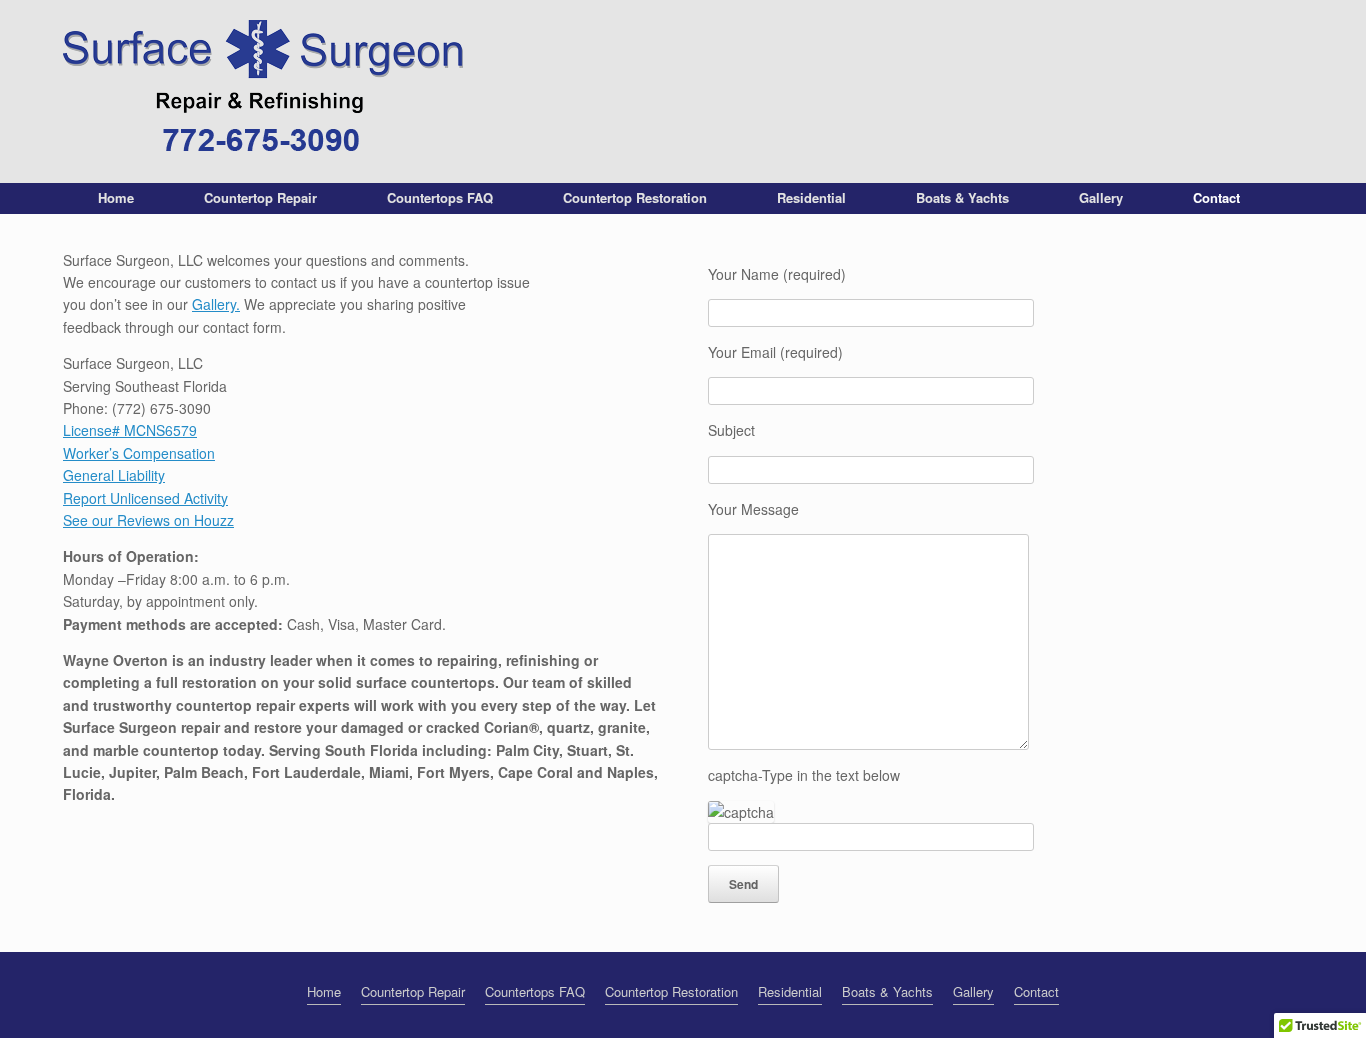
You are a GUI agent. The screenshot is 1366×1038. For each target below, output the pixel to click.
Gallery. (216, 304)
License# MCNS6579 (130, 430)
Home (116, 197)
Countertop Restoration (635, 197)
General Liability (114, 475)
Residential (811, 197)
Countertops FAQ (440, 197)
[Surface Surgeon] (263, 91)
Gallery (1101, 197)
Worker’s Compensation (139, 453)
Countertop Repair (260, 197)
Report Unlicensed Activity (145, 498)
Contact (1216, 197)
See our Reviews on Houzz (148, 520)
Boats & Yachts (962, 197)
